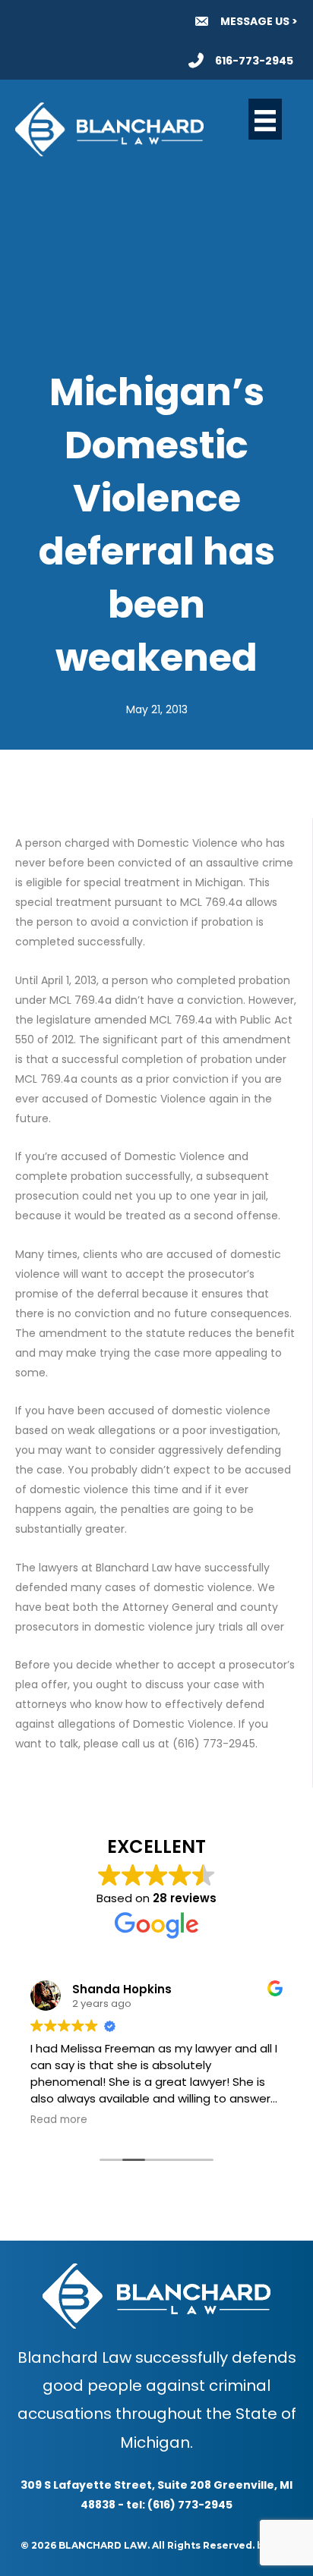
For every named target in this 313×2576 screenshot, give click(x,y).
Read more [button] (59, 2120)
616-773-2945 (254, 61)
